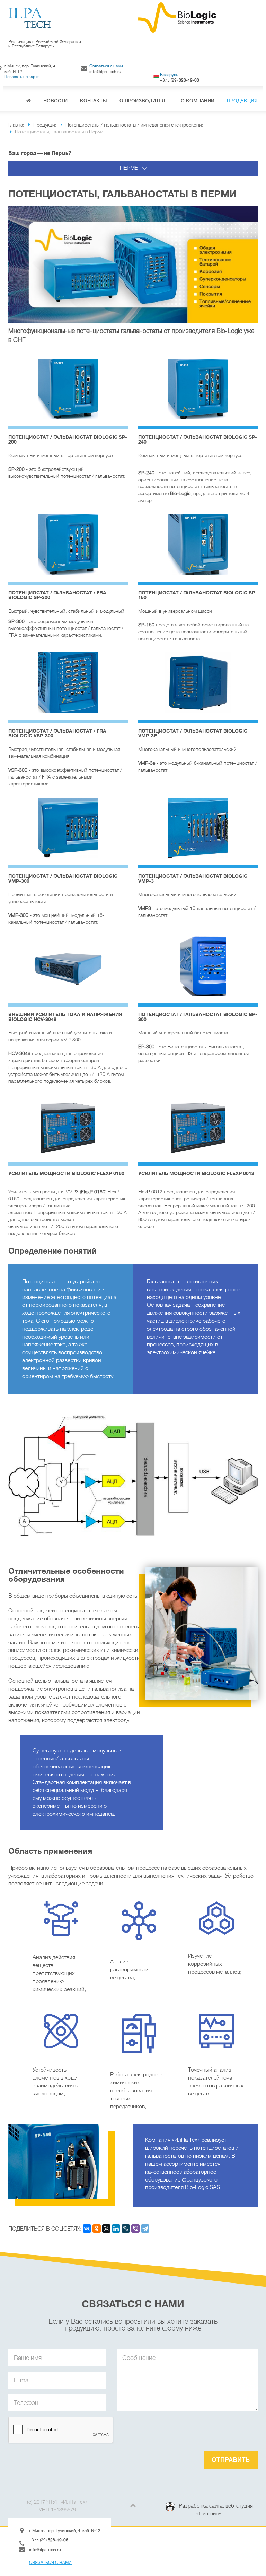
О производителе (144, 101)
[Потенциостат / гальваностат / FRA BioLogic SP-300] (68, 544)
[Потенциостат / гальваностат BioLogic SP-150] (198, 544)
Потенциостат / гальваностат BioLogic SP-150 (198, 595)
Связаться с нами (106, 66)
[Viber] (135, 2229)
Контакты (94, 101)
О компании (198, 101)
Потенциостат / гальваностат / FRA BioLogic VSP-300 (57, 733)
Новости (55, 101)
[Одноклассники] (97, 2229)
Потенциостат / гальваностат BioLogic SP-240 (198, 439)
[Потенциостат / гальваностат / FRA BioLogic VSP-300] (68, 683)
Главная (29, 101)
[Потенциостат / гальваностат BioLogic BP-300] (198, 966)
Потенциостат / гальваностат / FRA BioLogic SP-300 (57, 595)
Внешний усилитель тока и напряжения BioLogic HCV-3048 (65, 1017)
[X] (106, 2229)
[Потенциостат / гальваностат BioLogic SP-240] (198, 389)
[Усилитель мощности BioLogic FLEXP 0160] (68, 1125)
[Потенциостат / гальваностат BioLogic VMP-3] (198, 828)
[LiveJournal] (126, 2229)
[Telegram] (145, 2229)
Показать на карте (22, 77)
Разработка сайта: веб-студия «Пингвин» (216, 2510)
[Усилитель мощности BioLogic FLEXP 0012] (198, 1125)
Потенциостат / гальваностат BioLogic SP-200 (68, 439)
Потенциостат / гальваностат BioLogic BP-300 (198, 1017)
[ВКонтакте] (87, 2229)
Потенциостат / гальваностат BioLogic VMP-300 (63, 878)
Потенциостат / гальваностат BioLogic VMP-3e (193, 733)
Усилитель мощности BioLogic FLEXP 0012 (196, 1173)
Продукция (242, 101)
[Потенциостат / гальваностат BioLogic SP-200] (68, 389)
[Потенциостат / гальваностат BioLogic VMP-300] (68, 828)
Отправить (231, 2460)
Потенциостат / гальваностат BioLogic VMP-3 (193, 878)
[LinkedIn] (116, 2229)
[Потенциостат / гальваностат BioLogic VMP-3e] (198, 683)
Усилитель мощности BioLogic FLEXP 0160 (66, 1173)
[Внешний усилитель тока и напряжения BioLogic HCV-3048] (68, 966)
